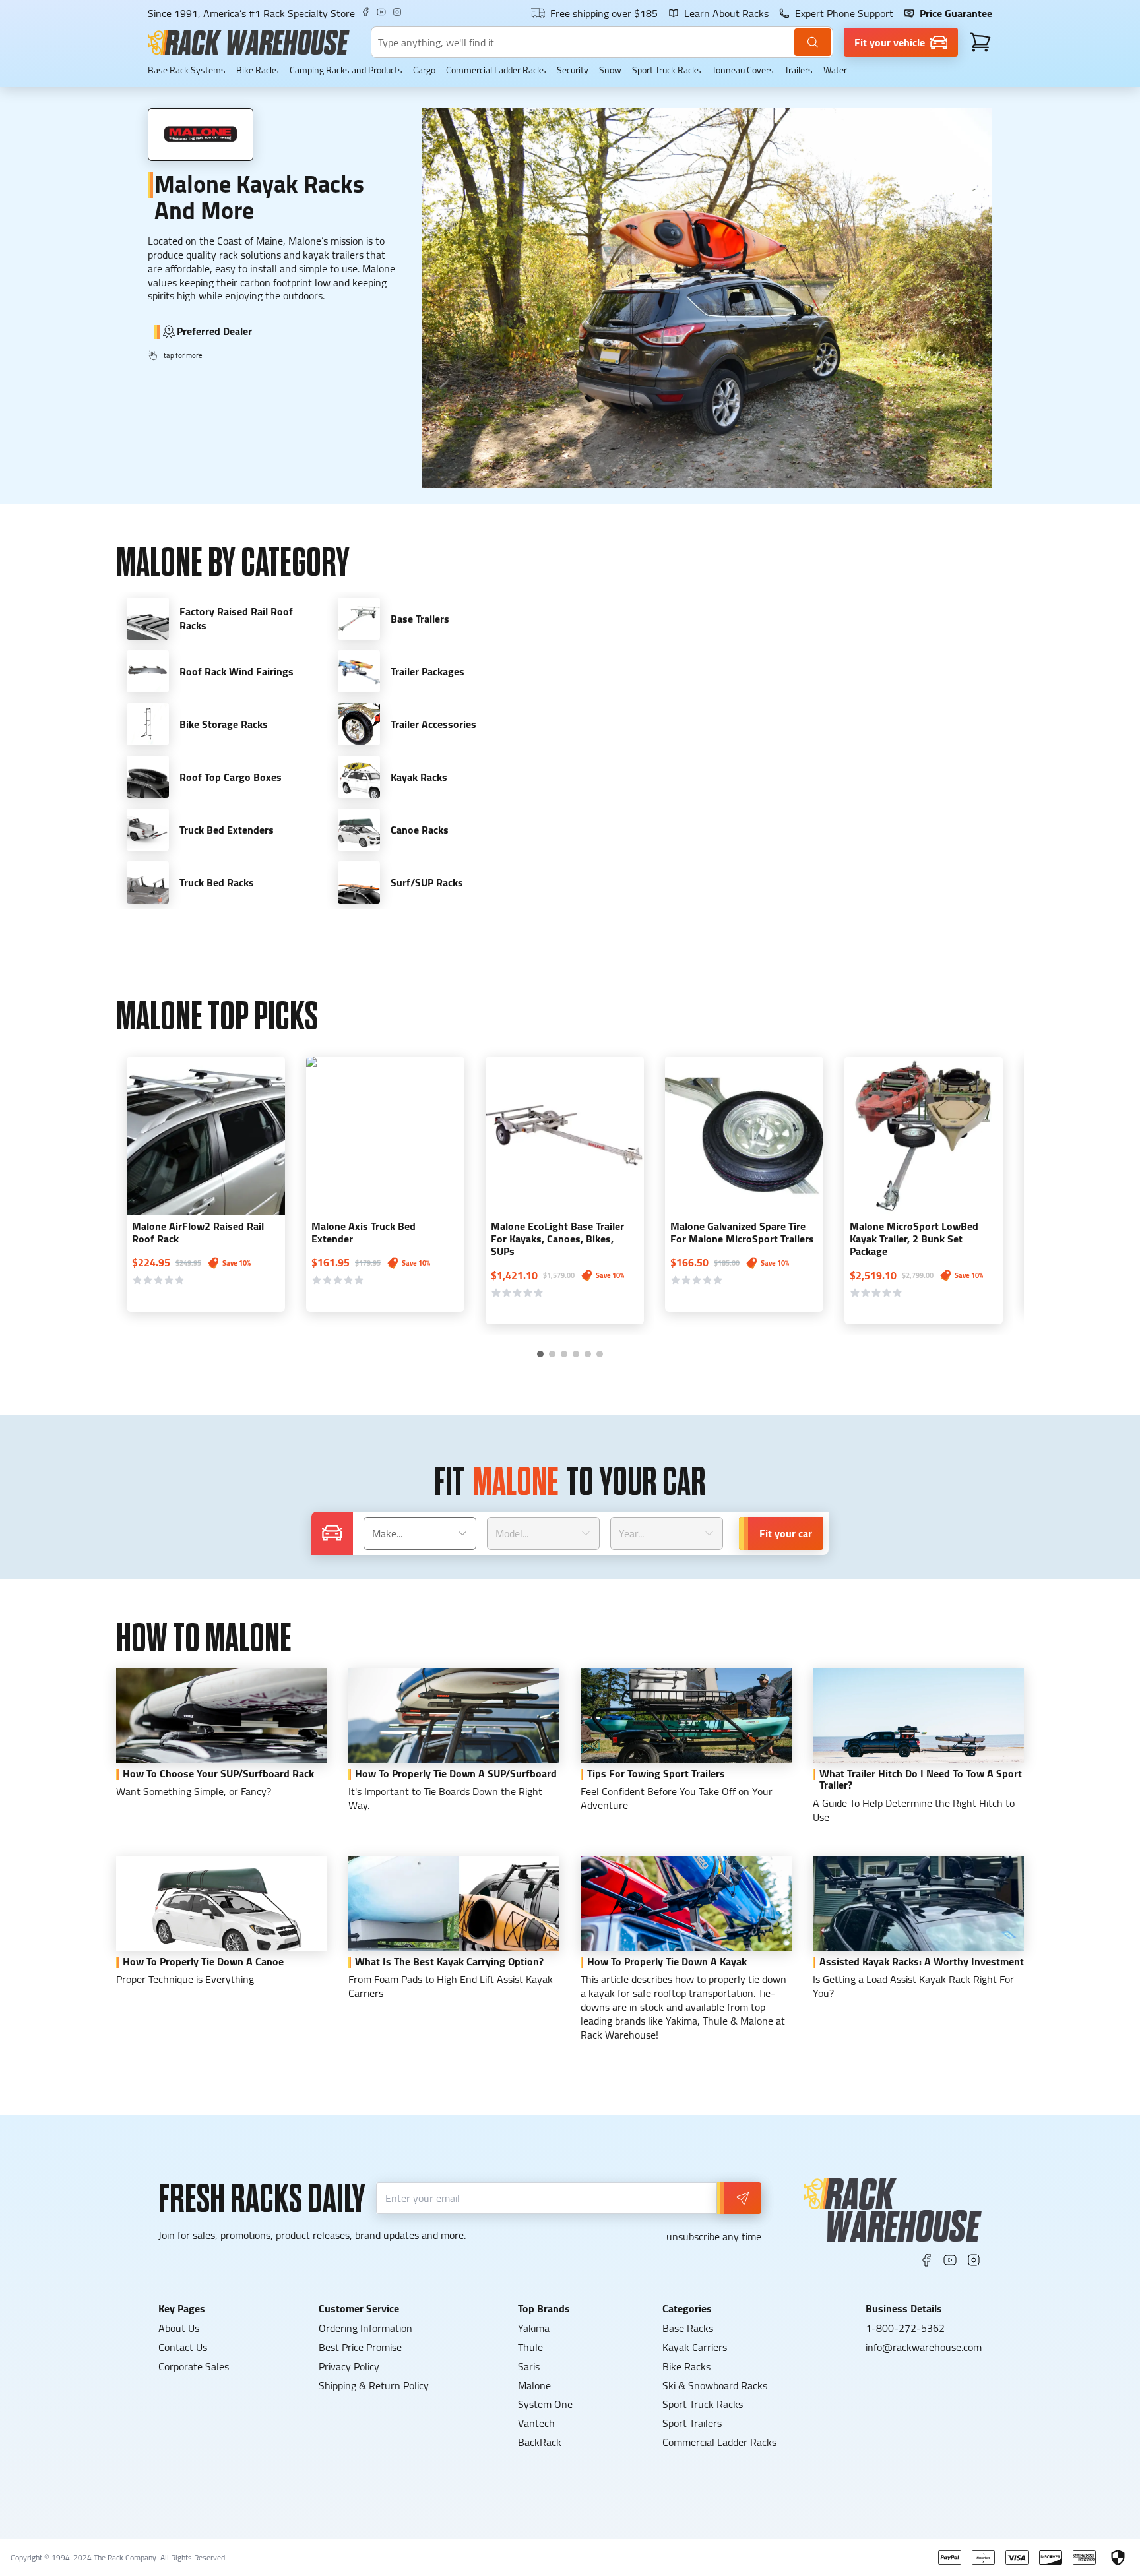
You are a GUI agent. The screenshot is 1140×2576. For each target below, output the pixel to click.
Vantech (536, 2423)
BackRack (540, 2442)
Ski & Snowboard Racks (715, 2385)
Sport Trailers (692, 2423)
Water (835, 70)
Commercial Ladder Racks (496, 70)
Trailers (799, 70)
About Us (179, 2328)
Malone (534, 2385)
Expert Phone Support (844, 13)
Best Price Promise (360, 2347)
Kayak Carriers (695, 2347)
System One (545, 2404)
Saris (529, 2366)
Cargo (424, 70)
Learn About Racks (726, 13)
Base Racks (688, 2328)
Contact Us (183, 2347)
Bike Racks (258, 70)
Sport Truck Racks (667, 70)
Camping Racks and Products (346, 70)
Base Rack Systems (187, 70)
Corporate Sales (194, 2366)
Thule (530, 2347)
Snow (610, 70)
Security (573, 70)
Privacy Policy (349, 2366)
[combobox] (420, 1533)
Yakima (534, 2328)
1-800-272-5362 (905, 2328)
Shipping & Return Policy (374, 2385)
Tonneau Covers (743, 70)
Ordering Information (365, 2328)
